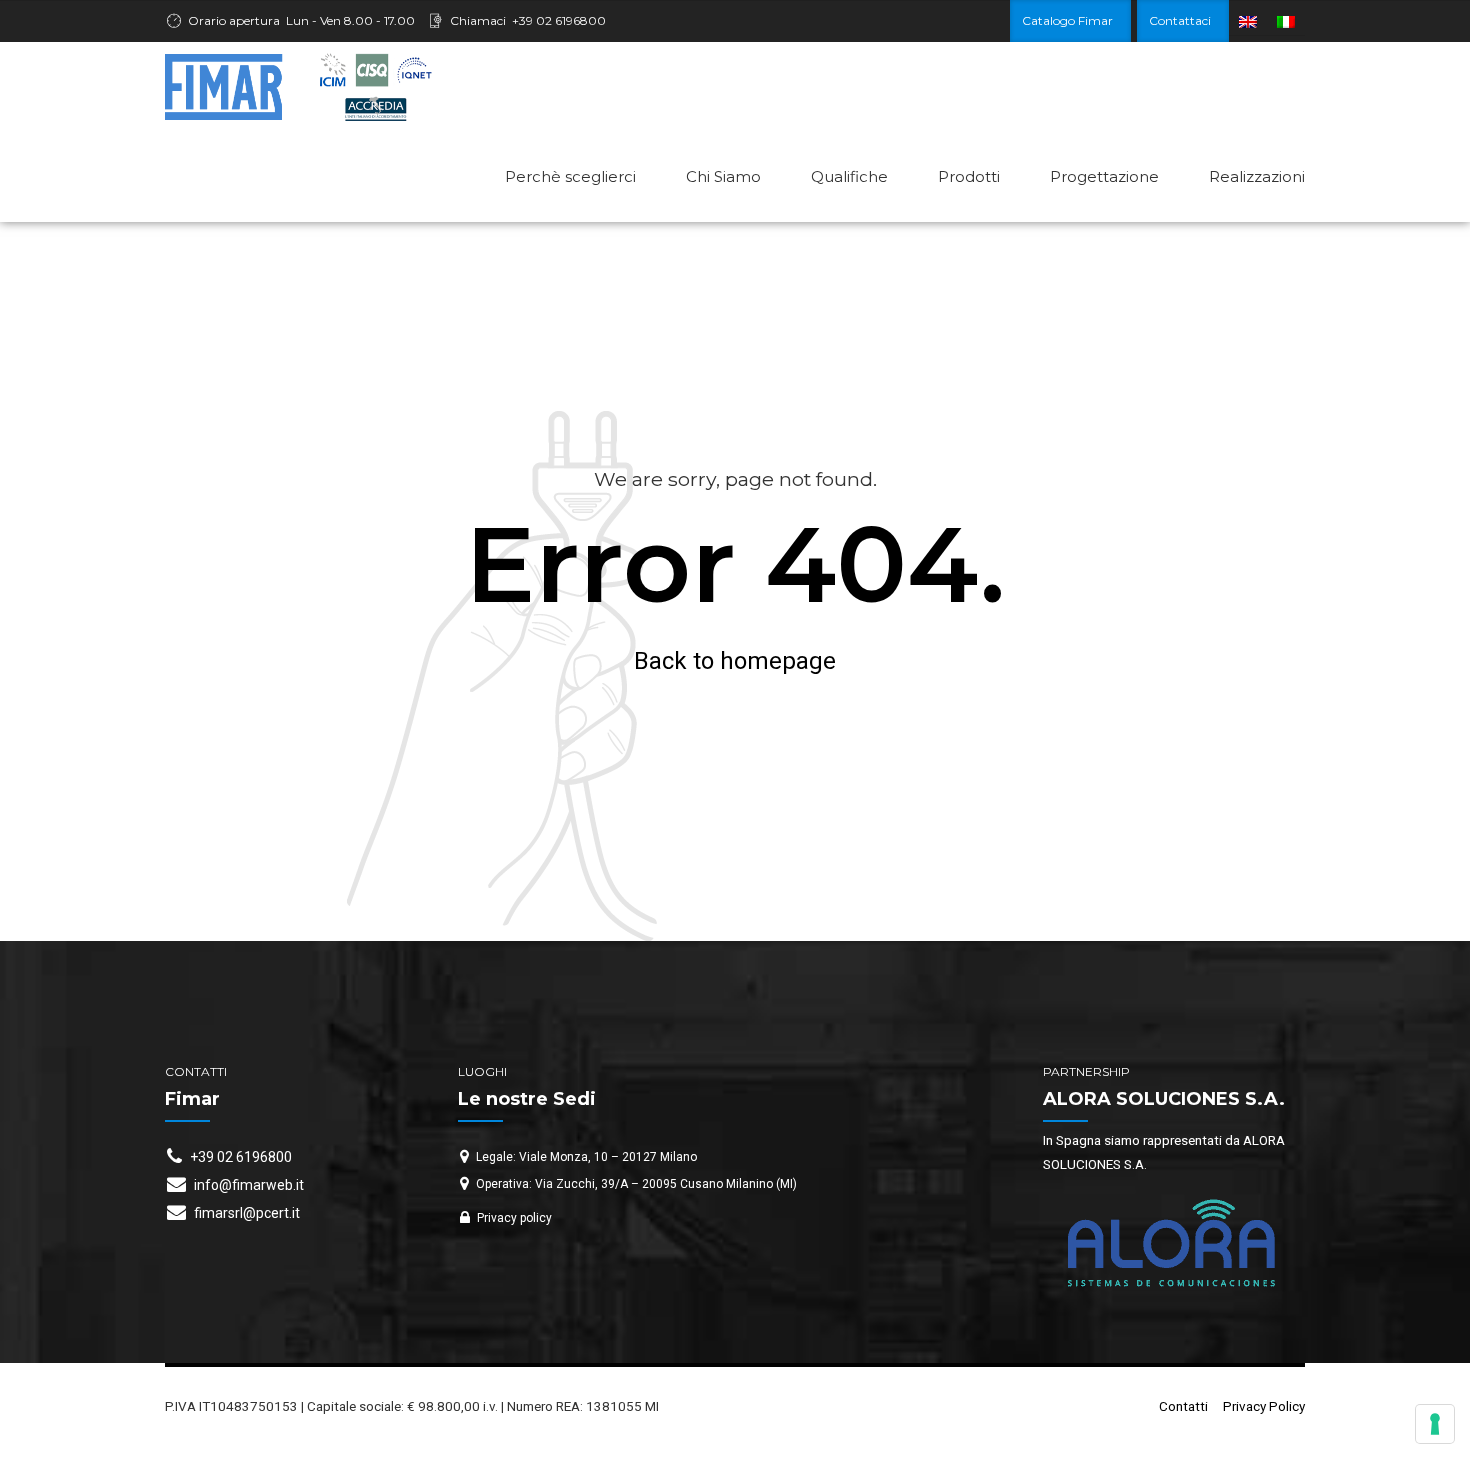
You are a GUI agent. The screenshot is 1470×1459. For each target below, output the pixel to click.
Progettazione (1104, 176)
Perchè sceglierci (570, 176)
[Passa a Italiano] (1286, 21)
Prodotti (969, 176)
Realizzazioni (1257, 176)
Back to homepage (735, 661)
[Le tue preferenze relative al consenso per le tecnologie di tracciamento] (1435, 1424)
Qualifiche (849, 176)
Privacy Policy (1264, 1406)
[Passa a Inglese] (1248, 21)
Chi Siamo (723, 176)
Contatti (1183, 1406)
